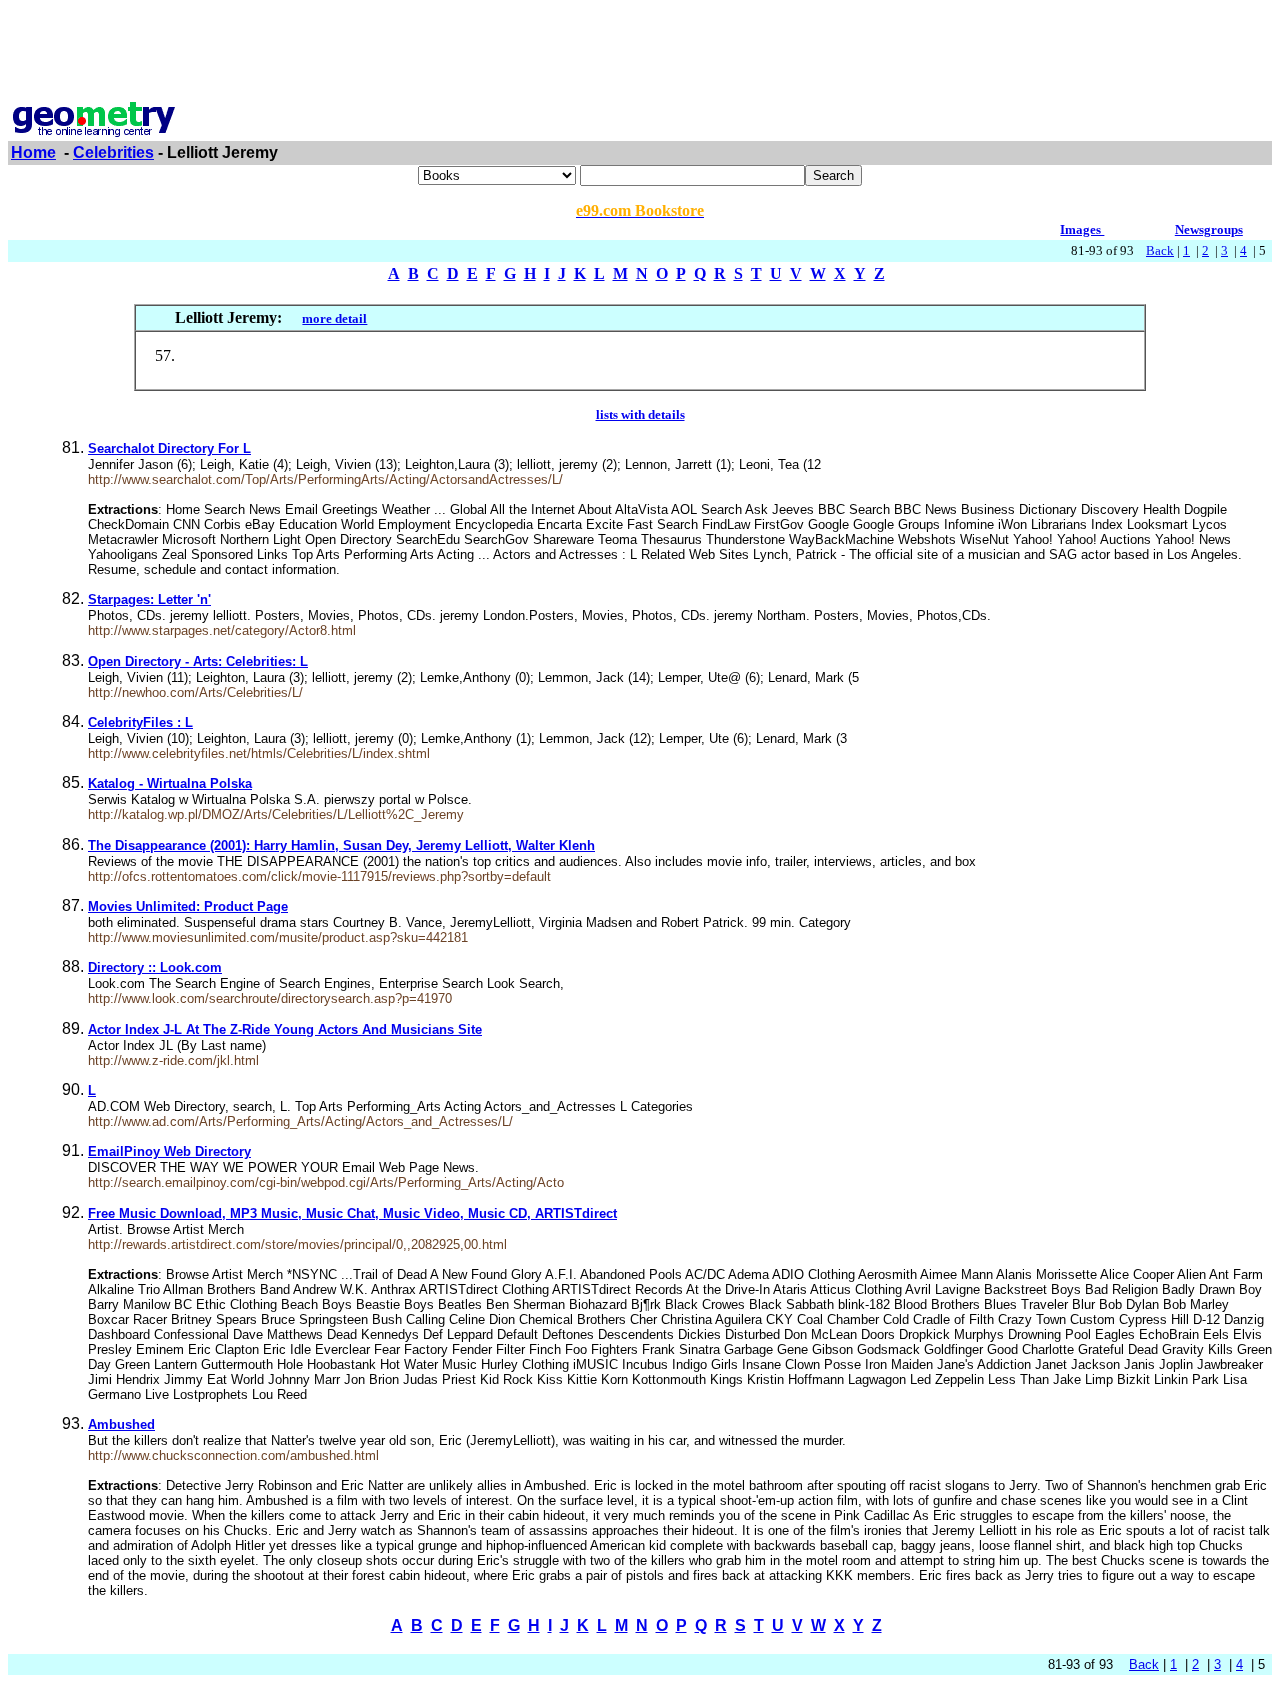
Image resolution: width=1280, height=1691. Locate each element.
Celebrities (113, 152)
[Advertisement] (640, 53)
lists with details (640, 414)
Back (1160, 250)
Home (33, 152)
